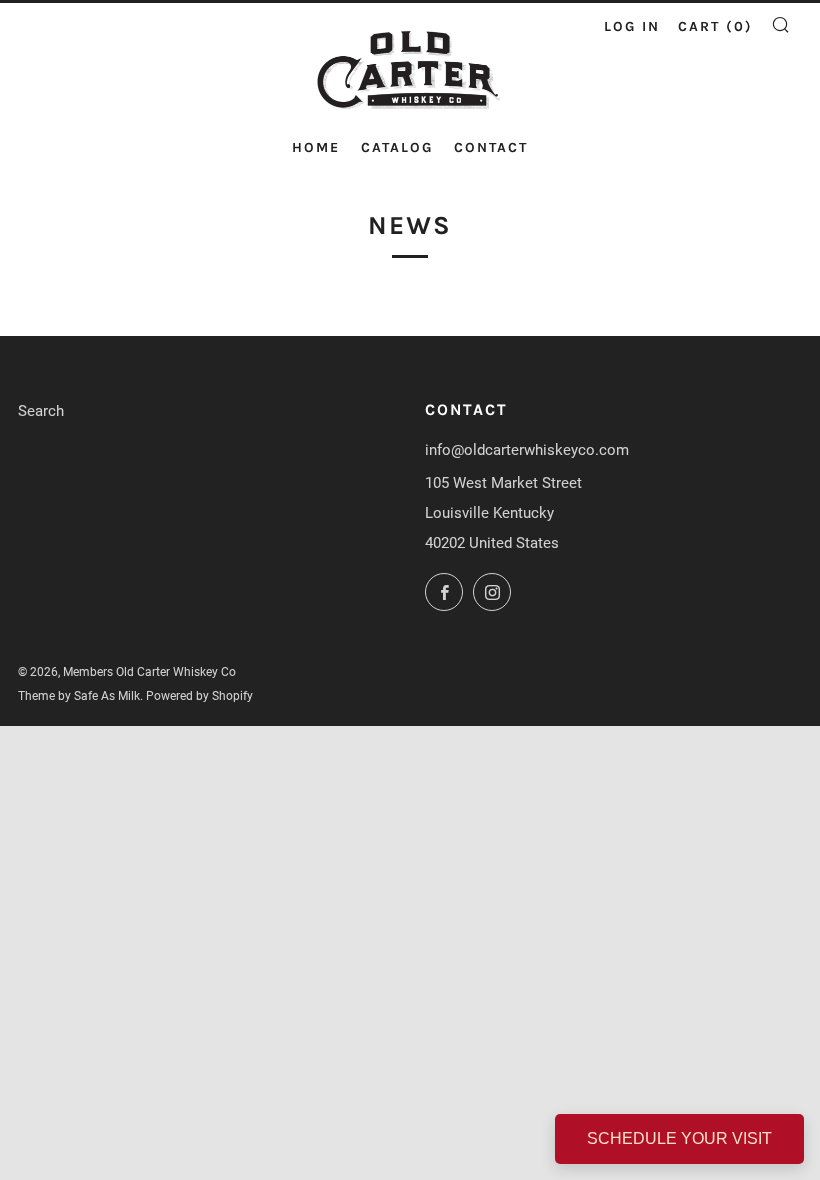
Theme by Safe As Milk (79, 696)
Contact (491, 147)
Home (316, 147)
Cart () (715, 26)
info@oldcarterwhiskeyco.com (527, 450)
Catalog (397, 147)
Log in (632, 26)
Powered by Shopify (199, 696)
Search (41, 411)
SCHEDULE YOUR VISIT (679, 1138)
